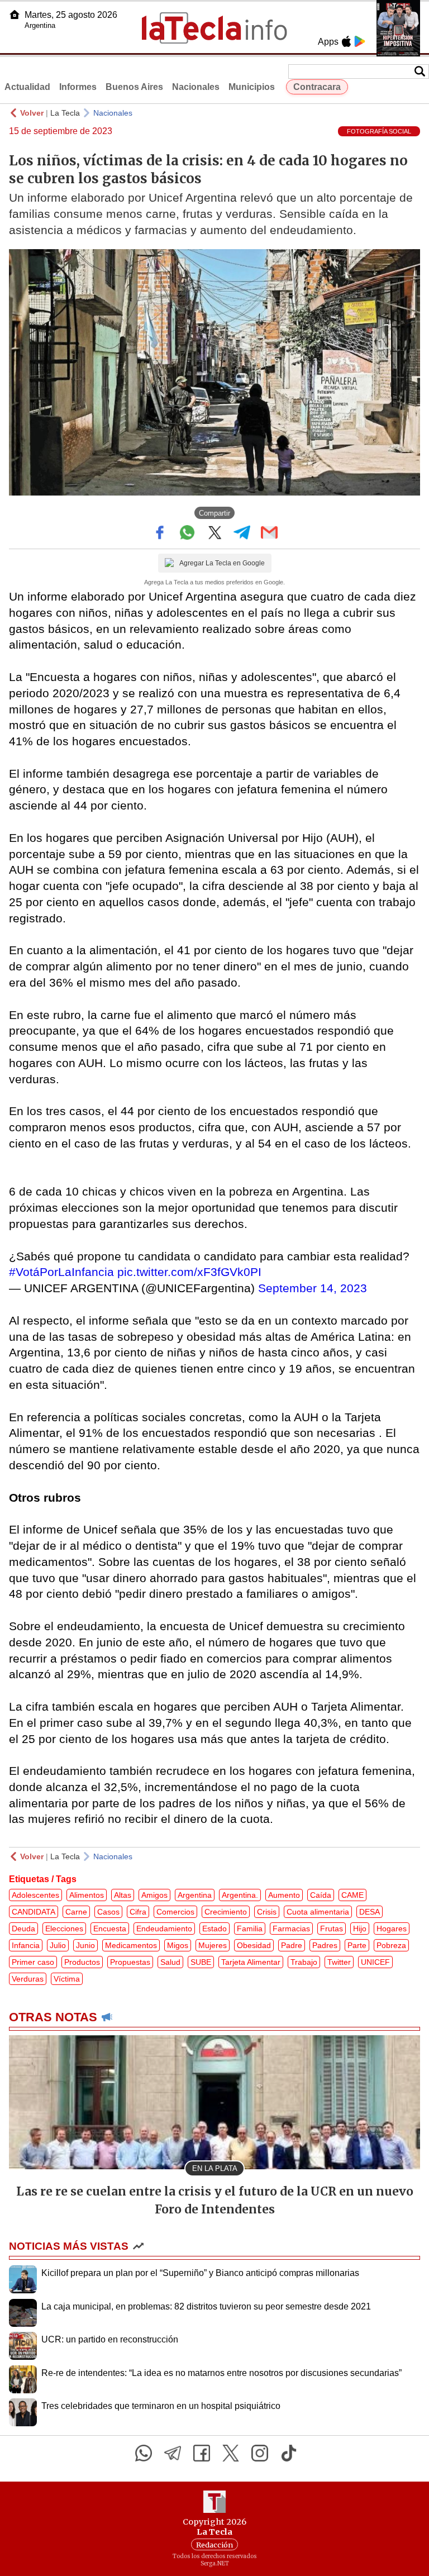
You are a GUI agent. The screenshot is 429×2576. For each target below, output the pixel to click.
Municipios (252, 87)
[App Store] (346, 41)
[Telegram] (173, 2453)
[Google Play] (360, 41)
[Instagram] (260, 2453)
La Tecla (65, 113)
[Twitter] (231, 2453)
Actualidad (27, 87)
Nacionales (196, 87)
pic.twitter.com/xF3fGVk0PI (189, 1272)
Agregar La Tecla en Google (222, 563)
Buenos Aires (134, 87)
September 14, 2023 (313, 1288)
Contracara (317, 87)
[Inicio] (15, 15)
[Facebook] (202, 2453)
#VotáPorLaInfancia (61, 1272)
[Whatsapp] (144, 2453)
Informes (78, 87)
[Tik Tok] (289, 2453)
